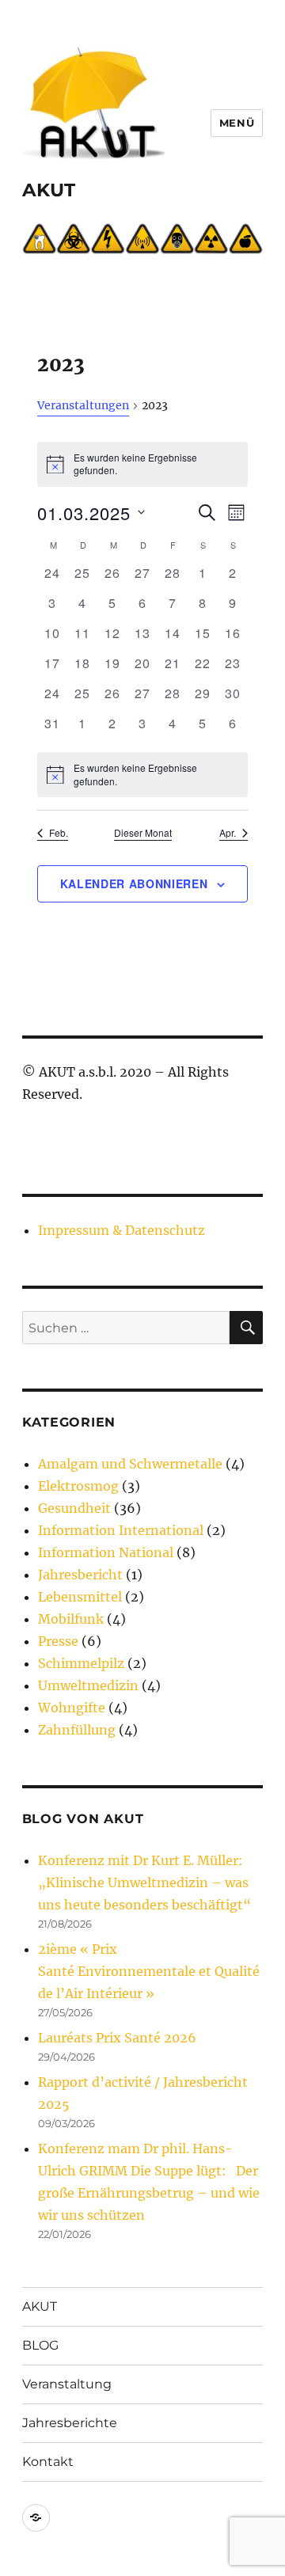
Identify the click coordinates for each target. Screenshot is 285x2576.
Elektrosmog (78, 1486)
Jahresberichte (70, 2423)
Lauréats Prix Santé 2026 (117, 2038)
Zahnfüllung (77, 1730)
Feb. (59, 833)
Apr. (228, 833)
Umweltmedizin (88, 1685)
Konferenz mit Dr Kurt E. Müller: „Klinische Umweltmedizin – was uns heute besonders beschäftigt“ (144, 1883)
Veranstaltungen (83, 405)
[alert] (142, 775)
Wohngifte (72, 1708)
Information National (106, 1552)
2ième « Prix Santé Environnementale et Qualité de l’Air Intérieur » (149, 1971)
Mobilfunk (71, 1619)
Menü (237, 123)
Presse (58, 1641)
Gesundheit (74, 1508)
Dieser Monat (143, 833)
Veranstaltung (67, 2384)
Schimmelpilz (81, 1663)
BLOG (40, 2345)
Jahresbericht (80, 1575)
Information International (121, 1530)
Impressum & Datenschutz (122, 1230)
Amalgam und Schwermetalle (130, 1464)
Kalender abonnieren (134, 883)
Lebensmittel (80, 1597)
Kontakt (48, 2462)
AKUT (49, 190)
